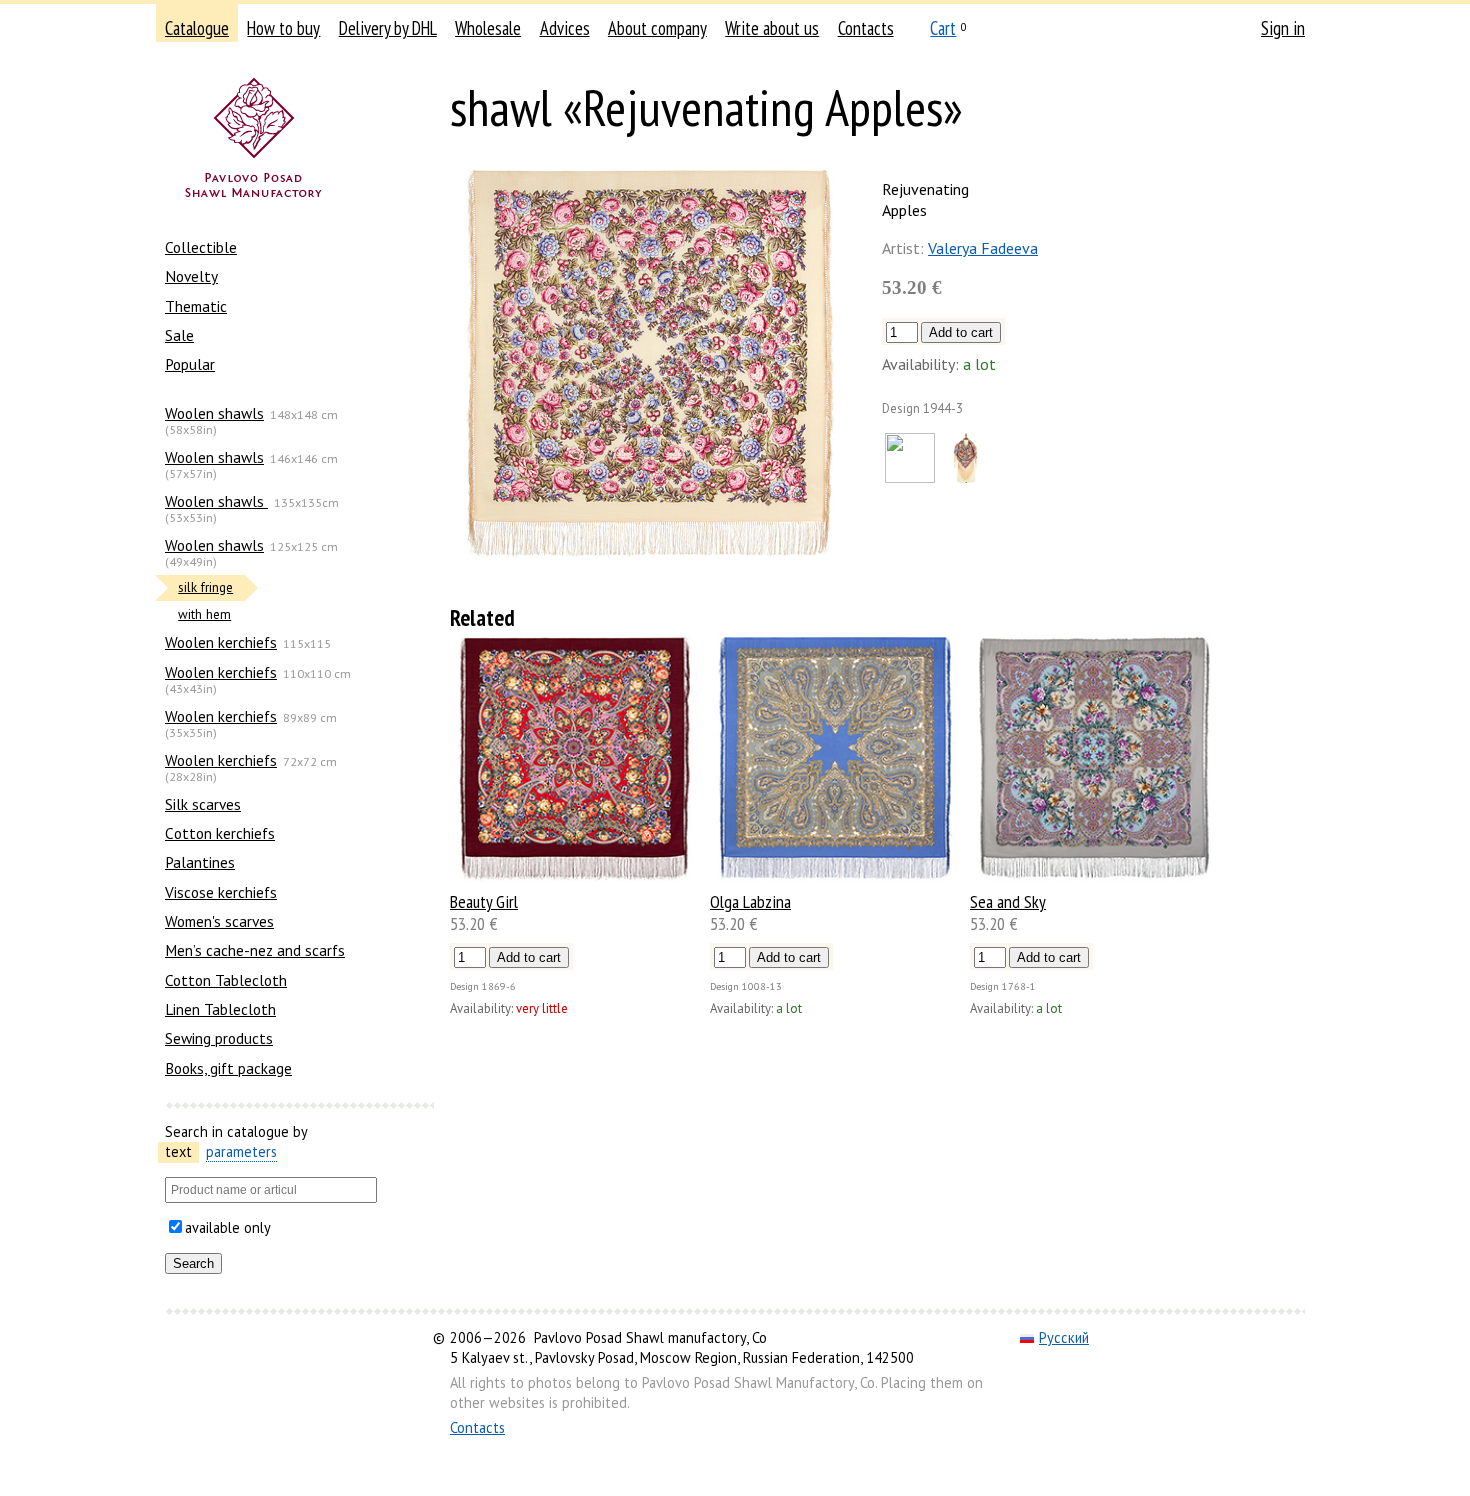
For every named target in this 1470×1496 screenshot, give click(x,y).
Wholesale (488, 28)
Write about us (772, 28)
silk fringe (205, 587)
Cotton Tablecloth (226, 980)
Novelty (191, 276)
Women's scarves (219, 921)
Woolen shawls (214, 413)
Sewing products (219, 1038)
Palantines (200, 862)
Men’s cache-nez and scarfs (255, 950)
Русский (1064, 1337)
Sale (179, 335)
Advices (565, 28)
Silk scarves (203, 804)
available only (228, 1227)
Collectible (201, 247)
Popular (190, 364)
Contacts (866, 28)
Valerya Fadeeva (983, 248)
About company (657, 28)
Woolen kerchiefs (221, 642)
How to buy (283, 28)
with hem (204, 614)
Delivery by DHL (388, 28)
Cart (943, 28)
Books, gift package (228, 1068)
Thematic (196, 306)
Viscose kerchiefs (221, 892)
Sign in (1283, 28)
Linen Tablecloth (220, 1009)
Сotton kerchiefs (220, 833)
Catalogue (197, 28)
